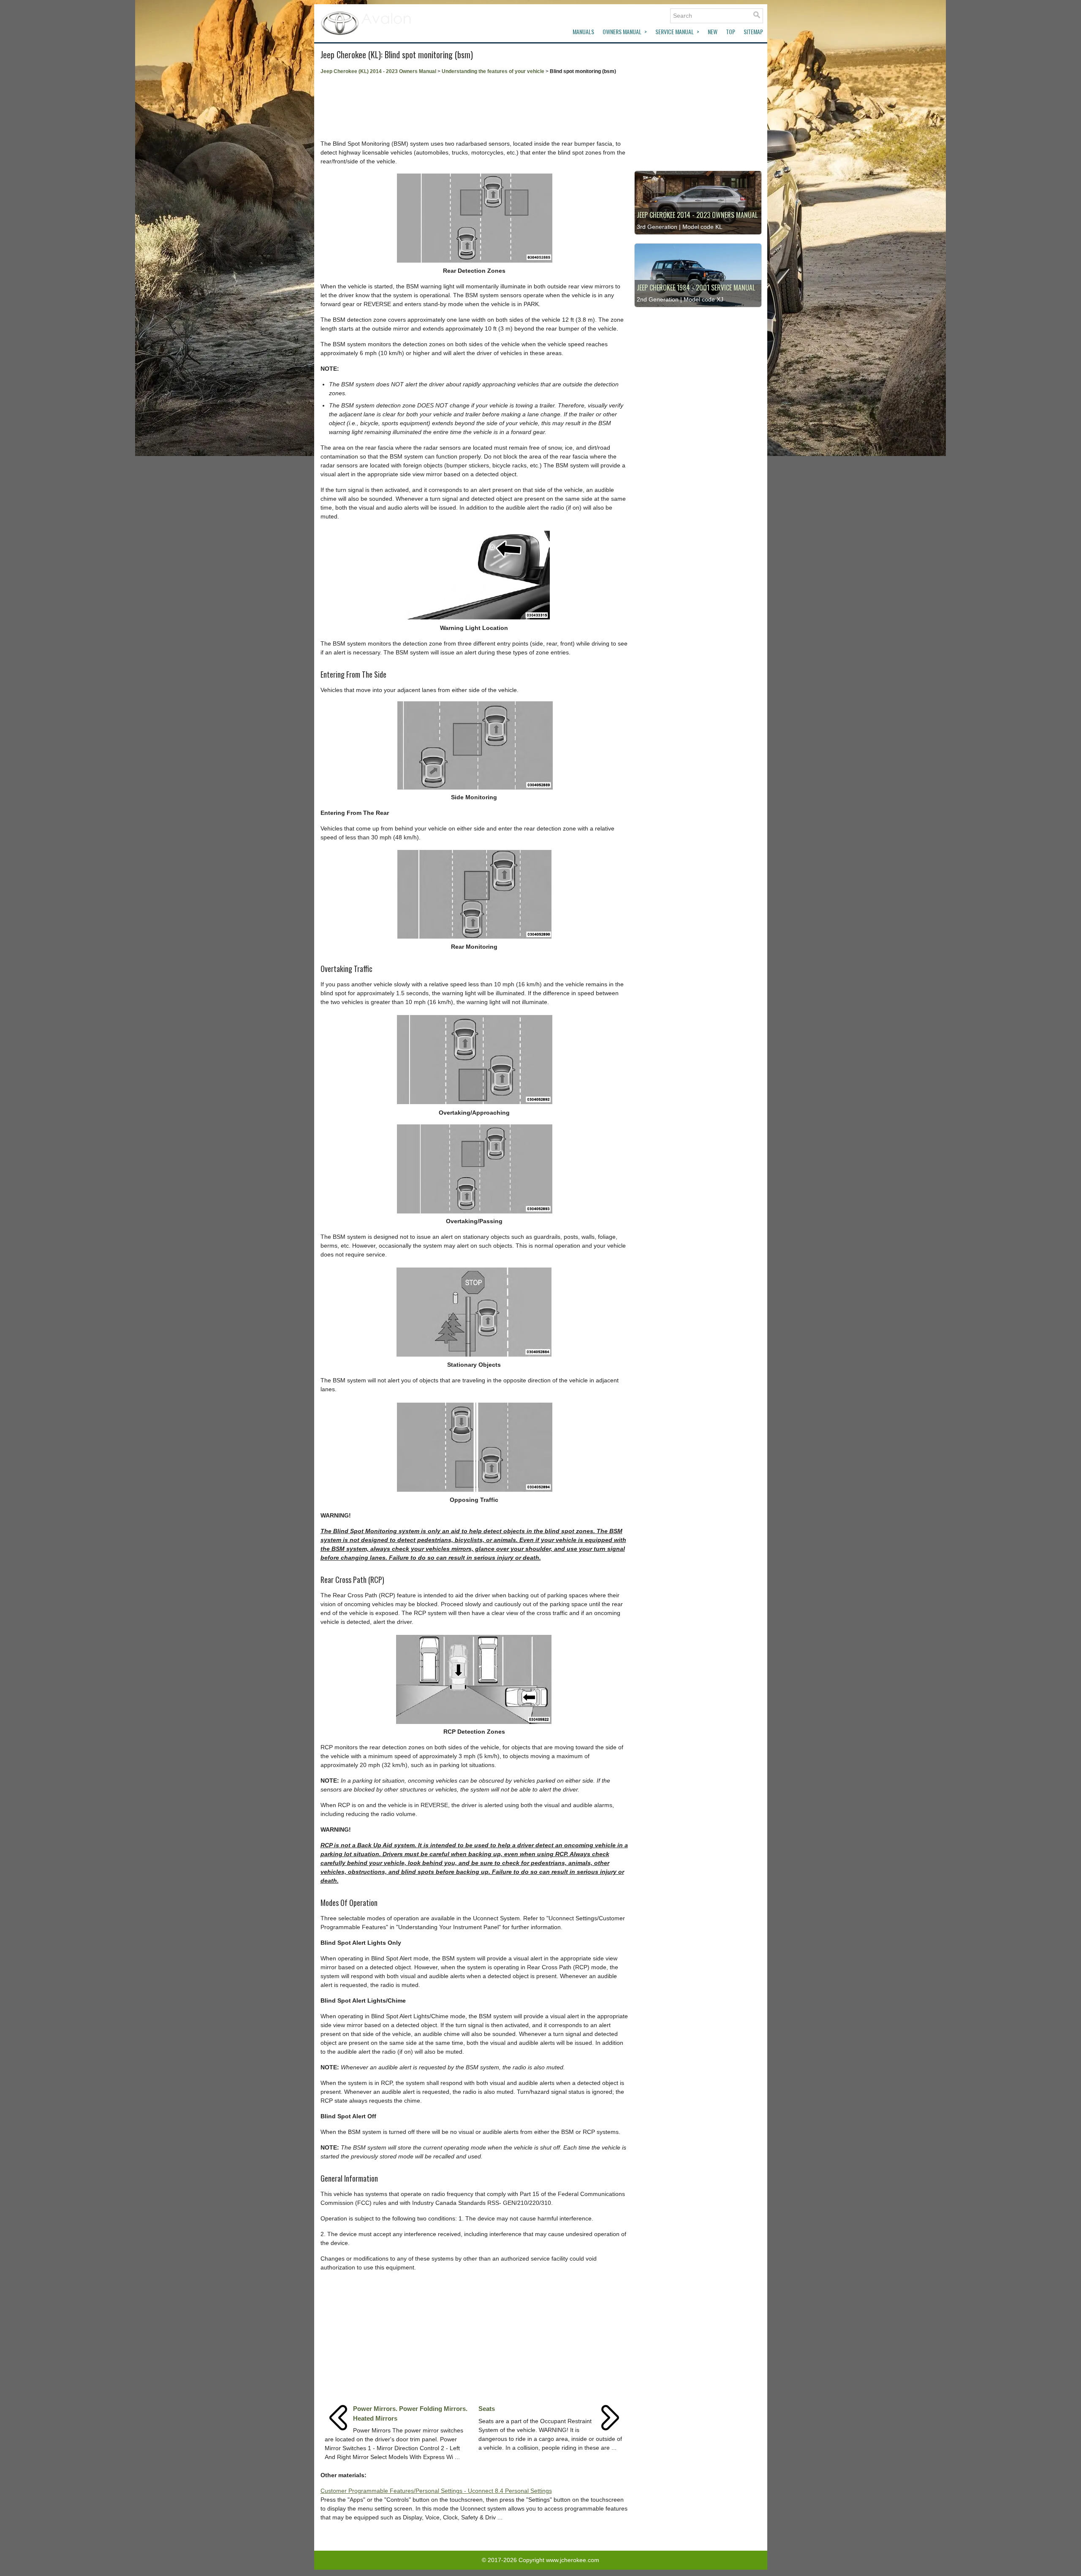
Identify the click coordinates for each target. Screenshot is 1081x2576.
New (713, 31)
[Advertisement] (474, 107)
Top (731, 31)
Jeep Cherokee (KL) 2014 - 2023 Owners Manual (378, 71)
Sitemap (753, 31)
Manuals (583, 31)
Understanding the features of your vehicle (493, 71)
